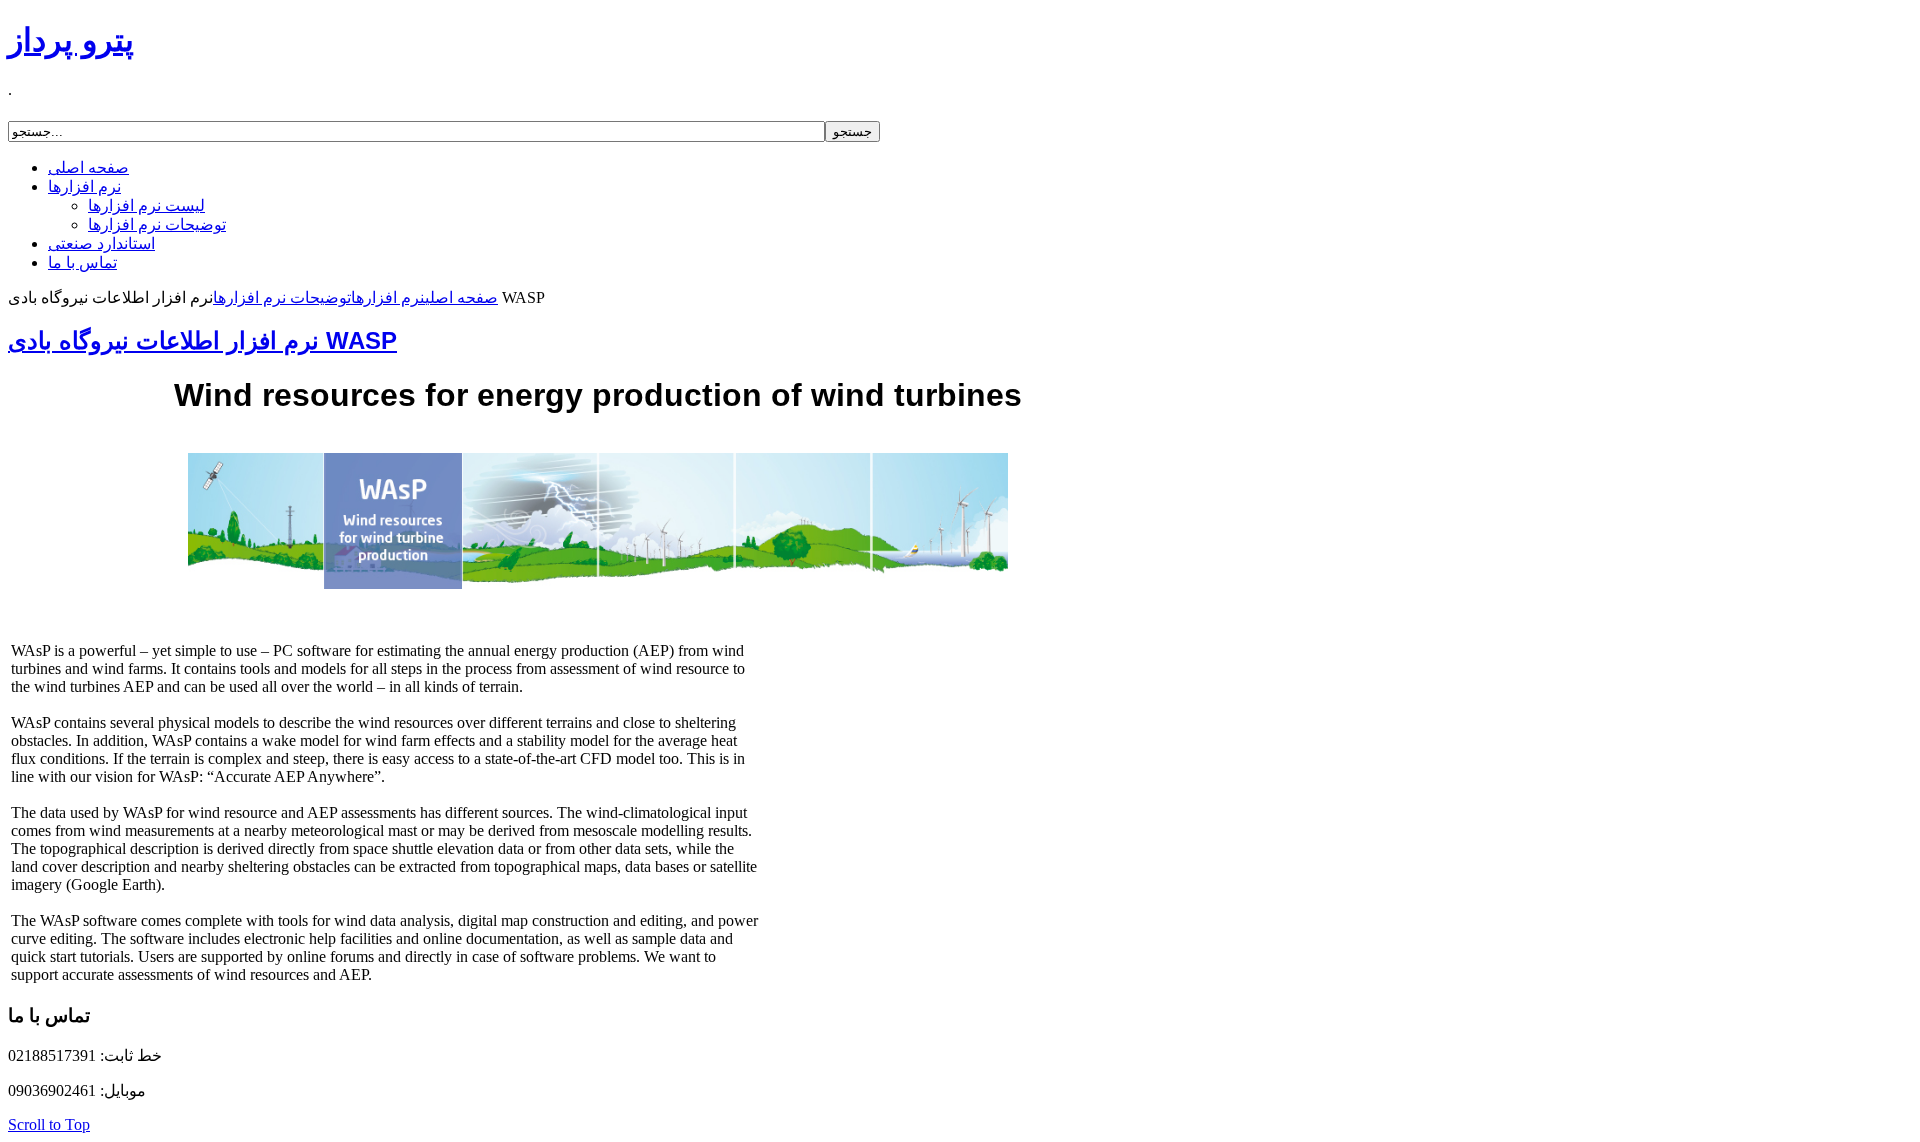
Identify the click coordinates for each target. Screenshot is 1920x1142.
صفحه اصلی (461, 297)
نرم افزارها (388, 297)
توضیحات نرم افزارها (282, 297)
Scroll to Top (49, 1124)
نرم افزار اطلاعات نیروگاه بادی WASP (202, 340)
